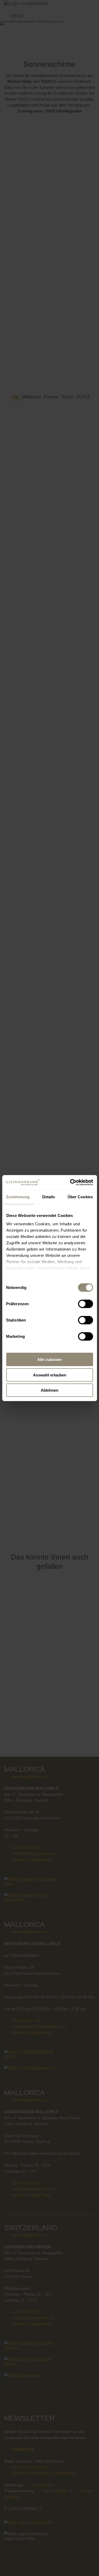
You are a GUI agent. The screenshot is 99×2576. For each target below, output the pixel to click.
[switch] (85, 1304)
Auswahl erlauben (50, 1375)
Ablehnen (49, 1390)
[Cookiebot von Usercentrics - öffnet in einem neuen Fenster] (70, 1182)
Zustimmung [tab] (18, 1197)
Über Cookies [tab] (80, 1197)
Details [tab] (49, 1197)
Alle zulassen (49, 1359)
